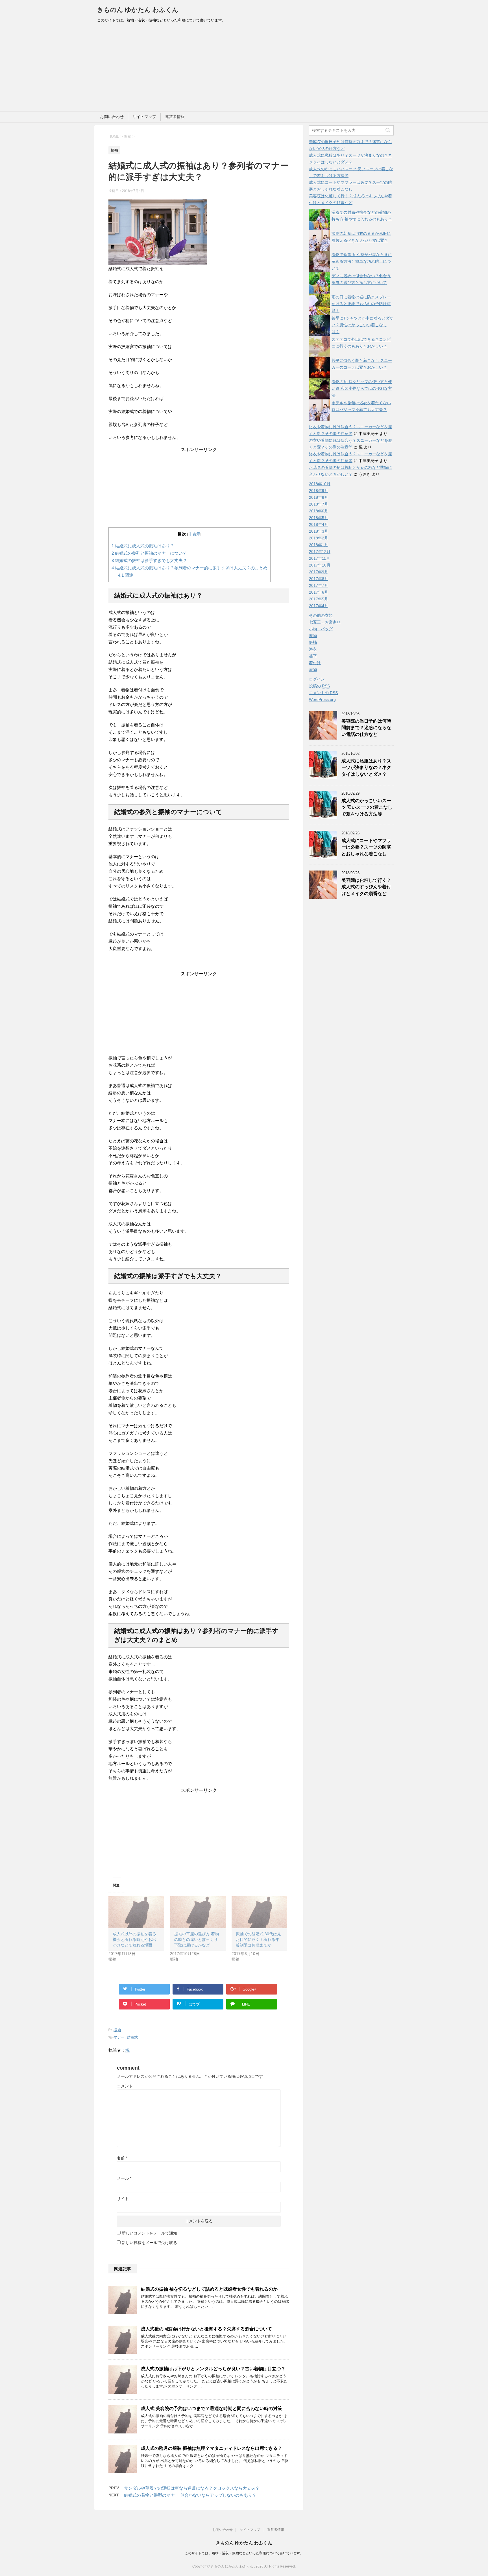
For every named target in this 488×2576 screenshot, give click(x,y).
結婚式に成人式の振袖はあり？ (143, 546)
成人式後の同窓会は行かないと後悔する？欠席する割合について (206, 2329)
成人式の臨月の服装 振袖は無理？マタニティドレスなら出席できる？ (212, 2448)
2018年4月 (319, 524)
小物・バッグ (321, 629)
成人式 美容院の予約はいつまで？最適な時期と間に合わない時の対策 (212, 2408)
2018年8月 (319, 497)
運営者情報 (175, 117)
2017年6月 (319, 592)
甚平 (313, 656)
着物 (313, 670)
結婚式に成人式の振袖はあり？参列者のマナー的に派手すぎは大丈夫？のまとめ (189, 568)
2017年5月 (319, 599)
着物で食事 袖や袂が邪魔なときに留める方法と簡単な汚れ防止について (362, 261)
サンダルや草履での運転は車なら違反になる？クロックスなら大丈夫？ (192, 2488)
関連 (126, 575)
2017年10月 (320, 565)
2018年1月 (319, 545)
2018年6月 (319, 511)
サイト (123, 2199)
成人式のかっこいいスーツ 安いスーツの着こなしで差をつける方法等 (367, 807)
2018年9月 (319, 491)
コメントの (323, 693)
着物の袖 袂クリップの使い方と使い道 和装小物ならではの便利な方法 (362, 388)
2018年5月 (319, 518)
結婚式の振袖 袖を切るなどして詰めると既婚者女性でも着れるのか (209, 2289)
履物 (313, 636)
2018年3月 (319, 531)
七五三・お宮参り (325, 622)
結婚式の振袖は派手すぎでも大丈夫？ (149, 560)
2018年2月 (319, 538)
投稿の (319, 686)
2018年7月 (319, 504)
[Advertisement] (244, 69)
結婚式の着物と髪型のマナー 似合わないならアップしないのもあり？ (190, 2495)
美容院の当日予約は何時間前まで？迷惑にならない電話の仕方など (366, 728)
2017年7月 (319, 585)
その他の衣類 (321, 615)
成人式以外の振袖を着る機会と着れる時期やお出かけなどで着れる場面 (134, 1939)
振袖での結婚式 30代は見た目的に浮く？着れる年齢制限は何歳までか (258, 1939)
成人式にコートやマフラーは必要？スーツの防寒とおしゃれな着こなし (366, 847)
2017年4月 (319, 606)
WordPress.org (322, 699)
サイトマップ (144, 117)
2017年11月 (319, 558)
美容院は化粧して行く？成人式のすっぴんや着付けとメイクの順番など (366, 887)
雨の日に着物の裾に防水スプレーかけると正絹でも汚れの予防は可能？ (361, 304)
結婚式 (132, 2037)
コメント (125, 2086)
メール (124, 2178)
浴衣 (313, 649)
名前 (122, 2158)
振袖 (117, 2030)
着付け (315, 663)
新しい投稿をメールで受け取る (149, 2243)
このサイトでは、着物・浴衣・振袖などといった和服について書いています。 (244, 2553)
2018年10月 (320, 484)
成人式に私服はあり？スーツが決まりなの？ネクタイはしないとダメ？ (366, 767)
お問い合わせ (112, 117)
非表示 (194, 534)
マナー (119, 2037)
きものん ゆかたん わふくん (138, 10)
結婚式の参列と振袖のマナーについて (149, 553)
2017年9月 (319, 572)
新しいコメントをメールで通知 (149, 2233)
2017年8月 (319, 579)
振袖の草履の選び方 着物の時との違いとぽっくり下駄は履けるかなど (197, 1939)
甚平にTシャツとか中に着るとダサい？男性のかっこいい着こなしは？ (362, 325)
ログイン (317, 679)
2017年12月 (320, 552)
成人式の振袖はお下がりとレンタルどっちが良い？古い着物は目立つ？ (213, 2369)
